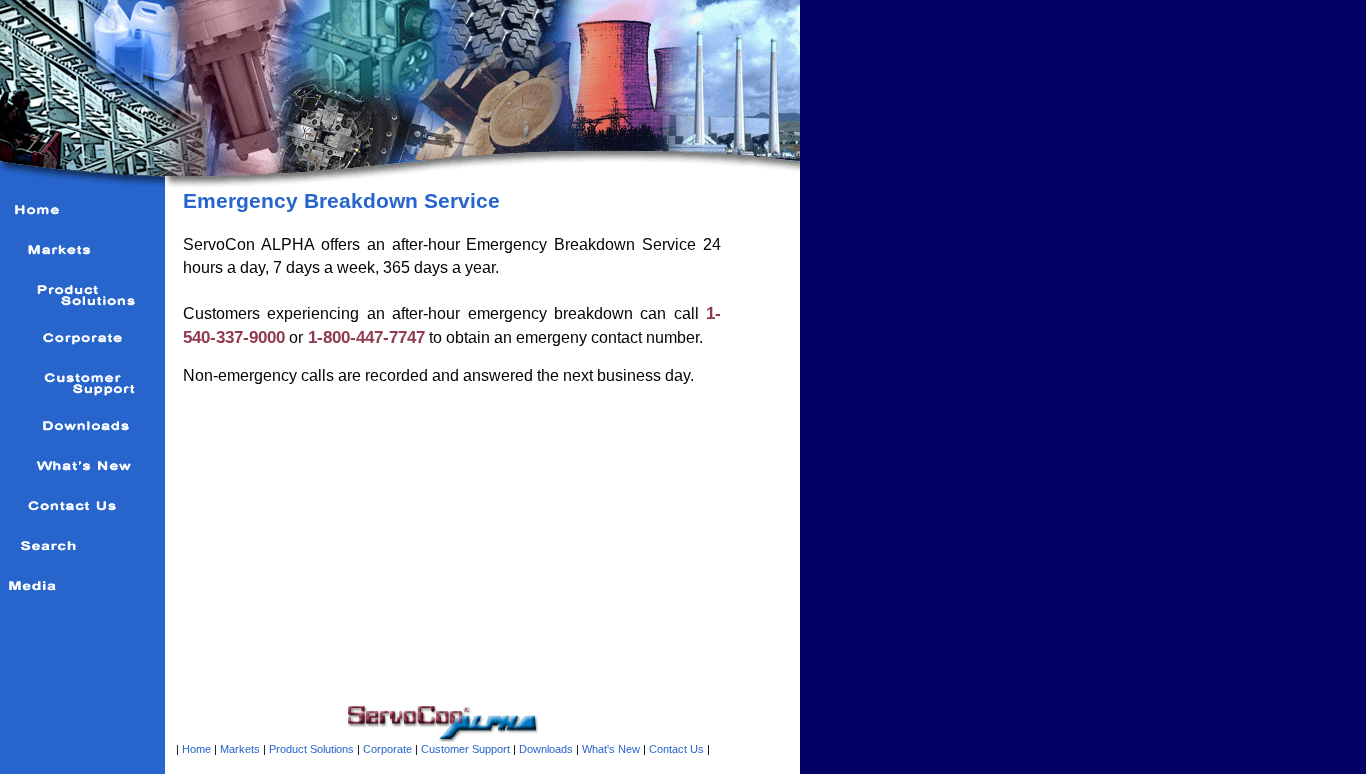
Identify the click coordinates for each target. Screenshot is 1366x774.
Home (196, 749)
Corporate (387, 749)
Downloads (546, 749)
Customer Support (465, 749)
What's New (609, 749)
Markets (240, 749)
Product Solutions (311, 749)
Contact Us (676, 749)
